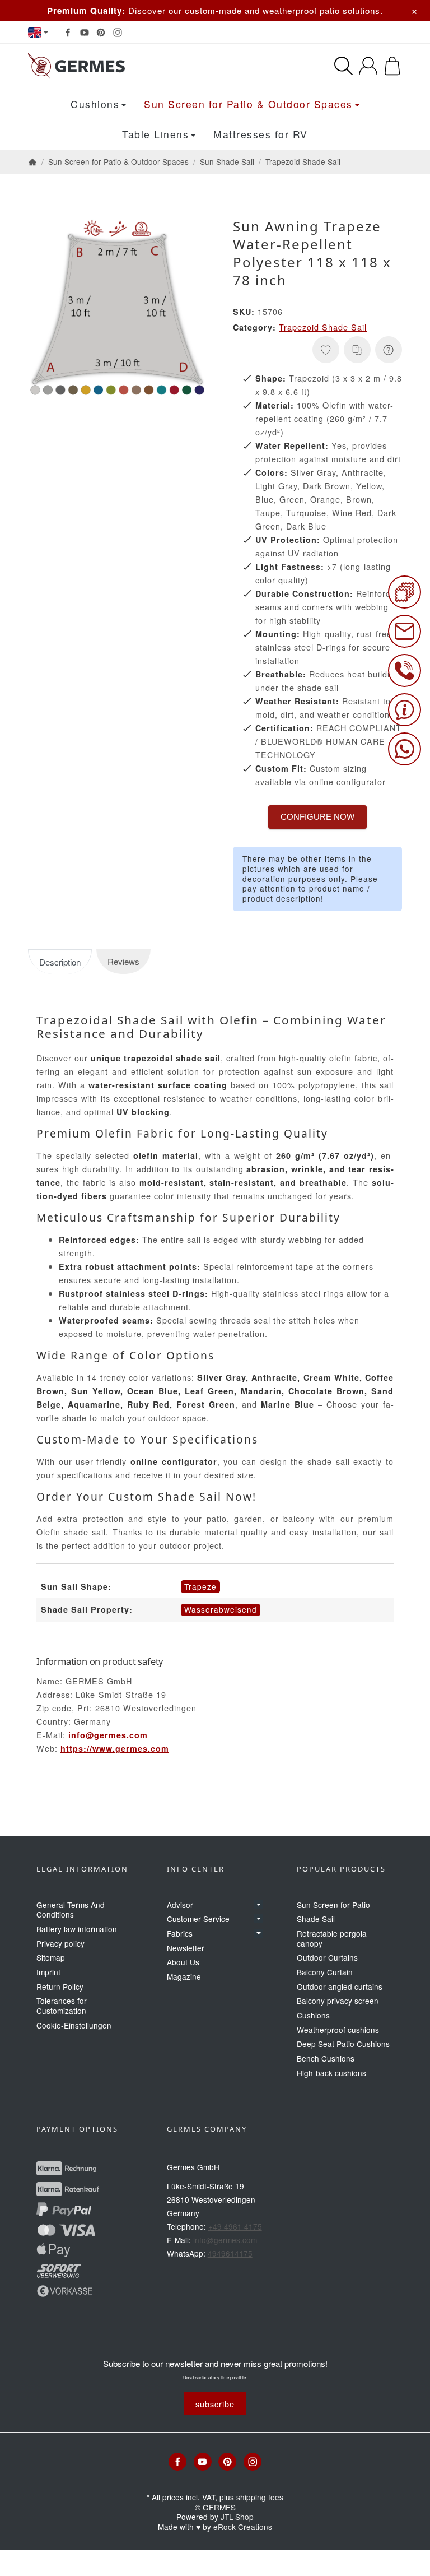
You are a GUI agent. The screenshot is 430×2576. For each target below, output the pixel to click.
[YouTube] (85, 33)
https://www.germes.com (115, 1748)
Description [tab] (60, 962)
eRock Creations (243, 2527)
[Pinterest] (101, 33)
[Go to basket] (392, 66)
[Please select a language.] (38, 33)
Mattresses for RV (261, 134)
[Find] (343, 66)
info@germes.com (108, 1735)
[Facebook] (68, 33)
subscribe (215, 2404)
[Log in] (368, 66)
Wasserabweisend (221, 1609)
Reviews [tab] (123, 961)
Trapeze (200, 1586)
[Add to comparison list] (357, 350)
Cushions (95, 104)
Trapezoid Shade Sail (323, 327)
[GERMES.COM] (112, 66)
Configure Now (317, 817)
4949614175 (230, 2253)
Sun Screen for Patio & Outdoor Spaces (248, 104)
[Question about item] (389, 350)
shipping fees (260, 2497)
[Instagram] (118, 33)
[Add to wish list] (326, 350)
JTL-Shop (237, 2517)
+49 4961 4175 (235, 2226)
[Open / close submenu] (259, 1905)
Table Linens (155, 134)
